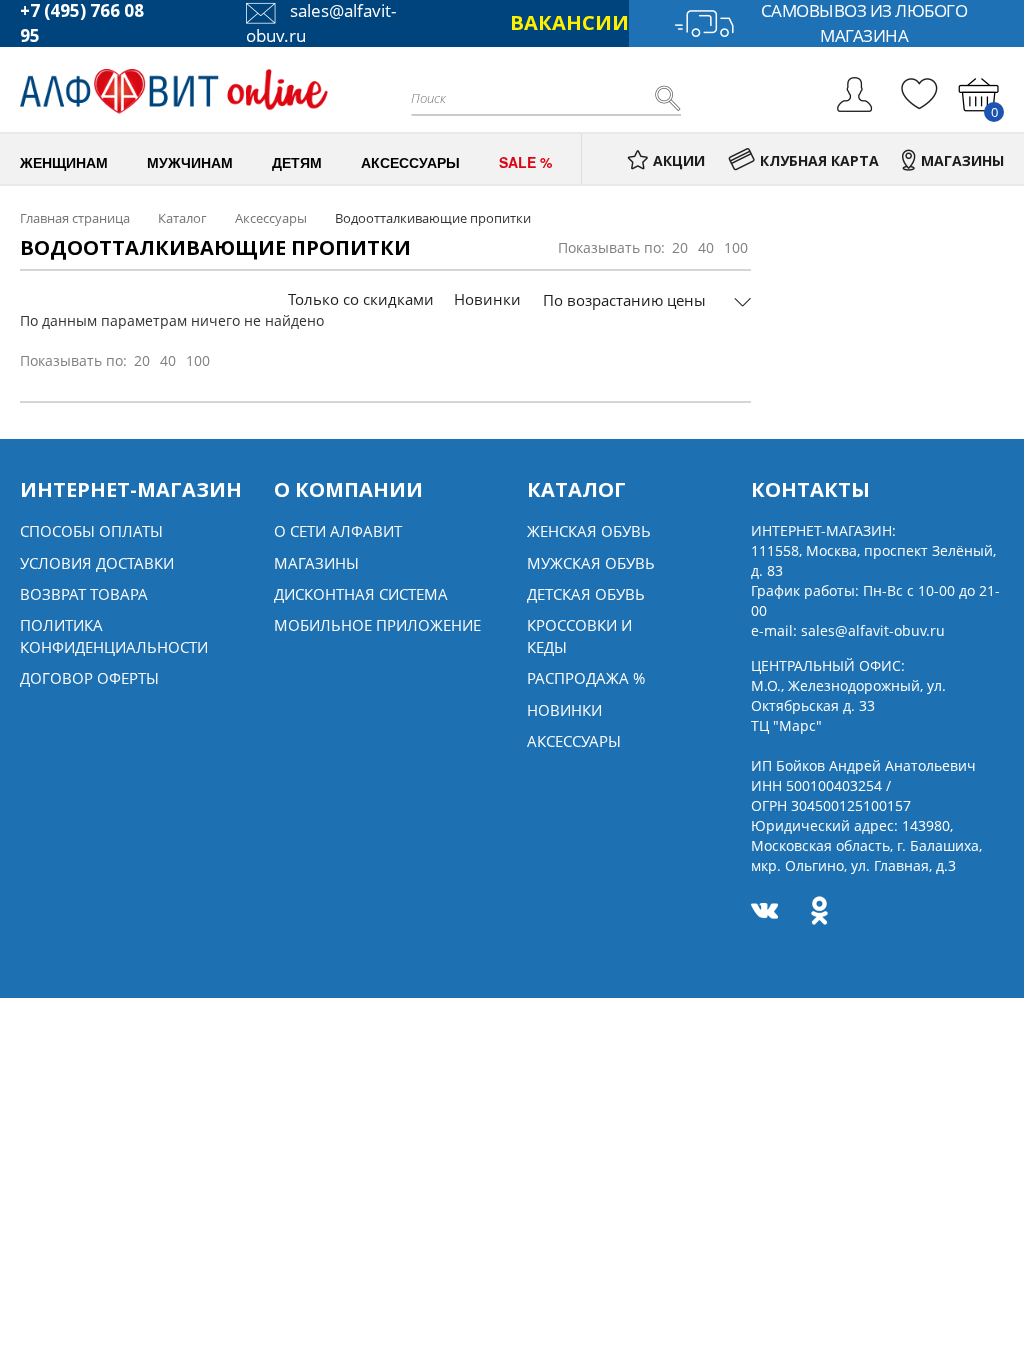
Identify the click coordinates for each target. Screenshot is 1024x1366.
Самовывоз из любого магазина (864, 23)
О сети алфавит (338, 531)
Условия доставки (97, 563)
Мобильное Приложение (377, 625)
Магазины (316, 563)
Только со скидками (361, 299)
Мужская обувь (591, 563)
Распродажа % (586, 678)
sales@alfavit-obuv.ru (873, 630)
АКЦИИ (679, 160)
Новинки (487, 299)
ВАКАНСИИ (569, 22)
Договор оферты (89, 678)
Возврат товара (84, 594)
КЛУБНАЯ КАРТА (819, 160)
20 (680, 247)
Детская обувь (586, 594)
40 (706, 247)
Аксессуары (574, 741)
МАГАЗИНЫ (962, 160)
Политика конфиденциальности (114, 635)
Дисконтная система (361, 594)
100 (736, 247)
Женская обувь (589, 531)
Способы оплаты (91, 531)
